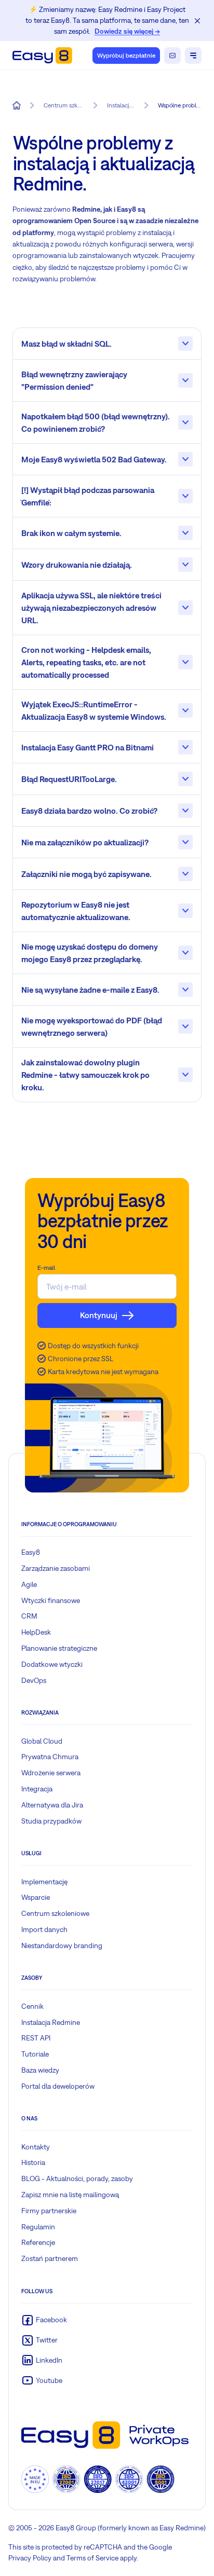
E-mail (46, 1268)
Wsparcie (36, 1897)
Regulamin (38, 2227)
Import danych (44, 1929)
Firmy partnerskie (49, 2211)
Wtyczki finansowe (51, 1600)
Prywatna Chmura (50, 1757)
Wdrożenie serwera (51, 1773)
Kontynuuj (99, 1315)
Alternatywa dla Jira (52, 1805)
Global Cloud (42, 1741)
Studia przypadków (51, 1821)
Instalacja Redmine (51, 2022)
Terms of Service (92, 2558)
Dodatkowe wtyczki (52, 1664)
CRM (29, 1616)
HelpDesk (36, 1632)
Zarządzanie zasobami (56, 1568)
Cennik (32, 2006)
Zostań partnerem (50, 2258)
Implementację (44, 1882)
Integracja (37, 1789)
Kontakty (36, 2147)
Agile (29, 1584)
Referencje (38, 2242)
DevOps (34, 1680)
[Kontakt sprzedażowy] (172, 56)
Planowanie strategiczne (59, 1648)
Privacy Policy (30, 2558)
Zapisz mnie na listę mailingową (70, 2195)
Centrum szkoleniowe (55, 1913)
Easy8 (31, 1552)
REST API (36, 2038)
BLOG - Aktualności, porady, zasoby (77, 2178)
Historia (33, 2162)
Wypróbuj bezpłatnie (126, 56)
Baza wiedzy (40, 2070)
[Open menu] (193, 56)
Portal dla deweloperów (58, 2086)
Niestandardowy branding (62, 1945)
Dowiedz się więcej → (127, 31)
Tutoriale (35, 2054)
